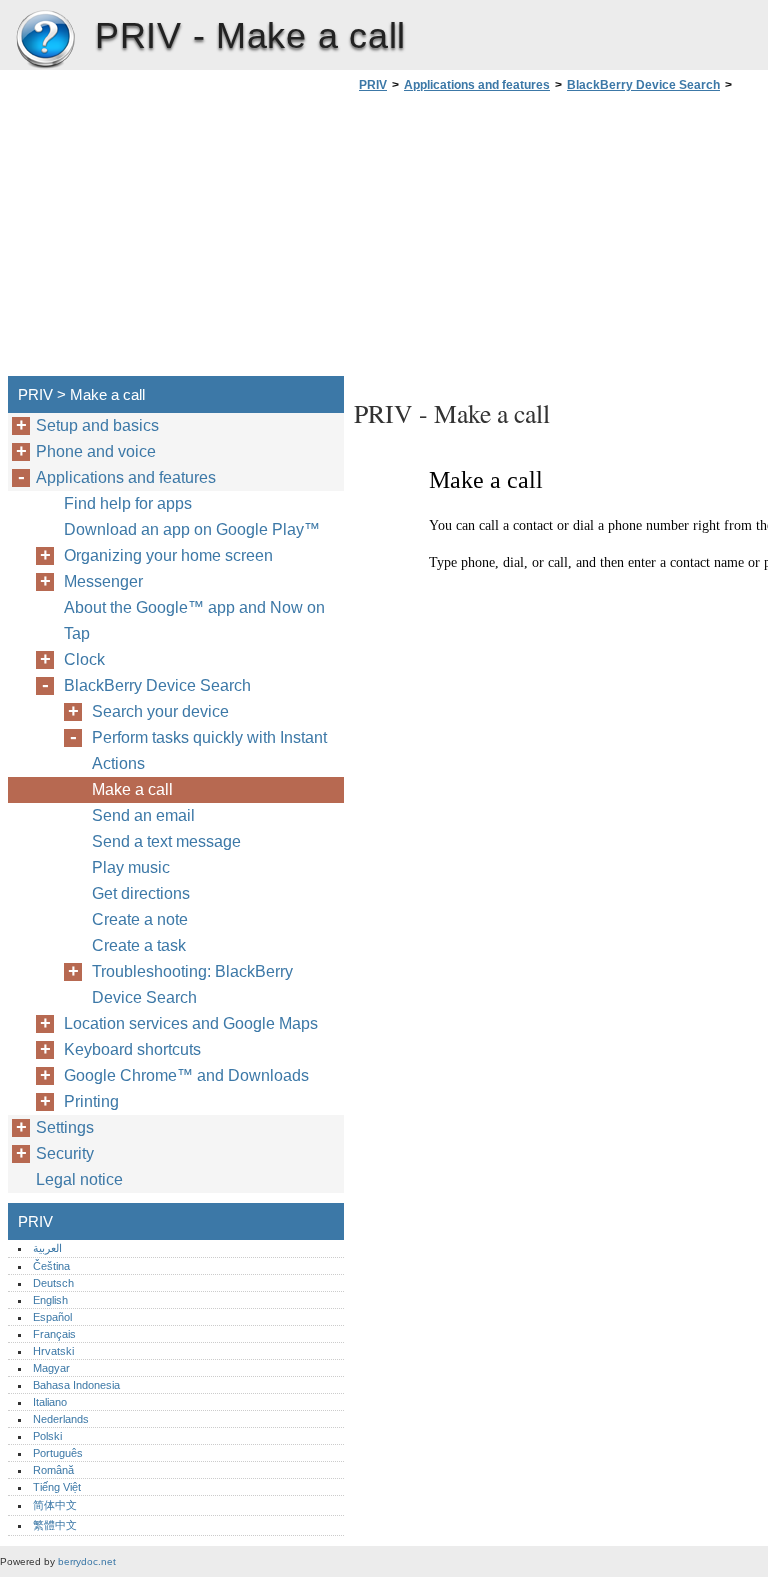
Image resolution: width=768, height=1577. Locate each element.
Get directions (141, 893)
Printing (91, 1101)
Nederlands (61, 1419)
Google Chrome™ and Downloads (186, 1075)
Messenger (103, 581)
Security (65, 1153)
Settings (65, 1127)
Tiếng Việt (57, 1487)
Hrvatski (53, 1351)
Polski (47, 1436)
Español (52, 1317)
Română (53, 1470)
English (50, 1300)
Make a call (132, 789)
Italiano (50, 1402)
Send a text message (166, 841)
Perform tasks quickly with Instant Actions (209, 750)
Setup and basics (97, 425)
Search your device (160, 711)
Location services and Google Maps (191, 1023)
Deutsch (53, 1283)
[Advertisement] (522, 240)
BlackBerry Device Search (643, 85)
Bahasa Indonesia (76, 1385)
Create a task (139, 945)
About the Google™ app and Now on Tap (194, 620)
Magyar (51, 1368)
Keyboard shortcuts (132, 1049)
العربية (47, 1248)
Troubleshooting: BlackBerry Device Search (192, 984)
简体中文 (55, 1505)
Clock (84, 659)
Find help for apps (128, 503)
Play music (131, 867)
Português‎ (58, 1453)
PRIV (45, 40)
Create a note (140, 919)
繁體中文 (55, 1525)
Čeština (51, 1266)
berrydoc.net (87, 1561)
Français (54, 1334)
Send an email (143, 815)
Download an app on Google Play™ (192, 529)
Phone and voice (96, 451)
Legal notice (79, 1179)
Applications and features (477, 85)
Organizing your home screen (168, 555)
